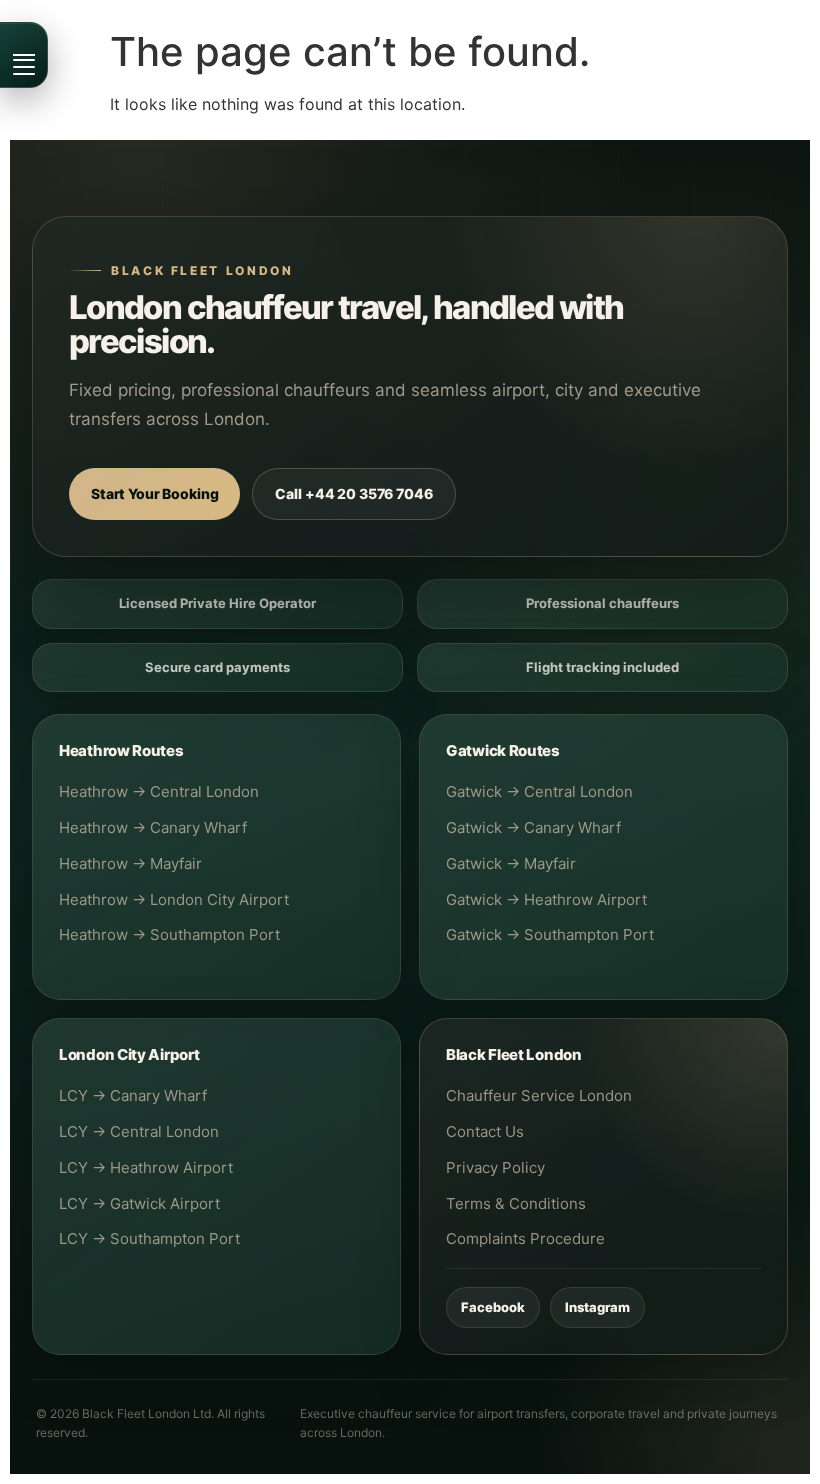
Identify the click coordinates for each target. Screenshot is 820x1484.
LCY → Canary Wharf (133, 1095)
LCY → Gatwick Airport (139, 1203)
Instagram (597, 1307)
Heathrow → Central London (159, 791)
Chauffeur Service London (539, 1095)
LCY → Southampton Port (149, 1238)
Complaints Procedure (525, 1238)
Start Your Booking (154, 493)
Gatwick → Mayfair (511, 863)
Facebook (493, 1307)
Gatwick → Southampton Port (550, 934)
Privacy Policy (495, 1167)
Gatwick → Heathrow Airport (546, 899)
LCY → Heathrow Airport (146, 1167)
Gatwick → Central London (539, 791)
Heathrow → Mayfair (130, 863)
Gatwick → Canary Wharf (533, 827)
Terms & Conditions (516, 1203)
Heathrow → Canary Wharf (153, 827)
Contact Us (485, 1131)
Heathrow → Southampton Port (169, 934)
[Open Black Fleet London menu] (24, 55)
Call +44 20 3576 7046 (353, 493)
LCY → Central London (139, 1131)
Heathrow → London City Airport (174, 899)
